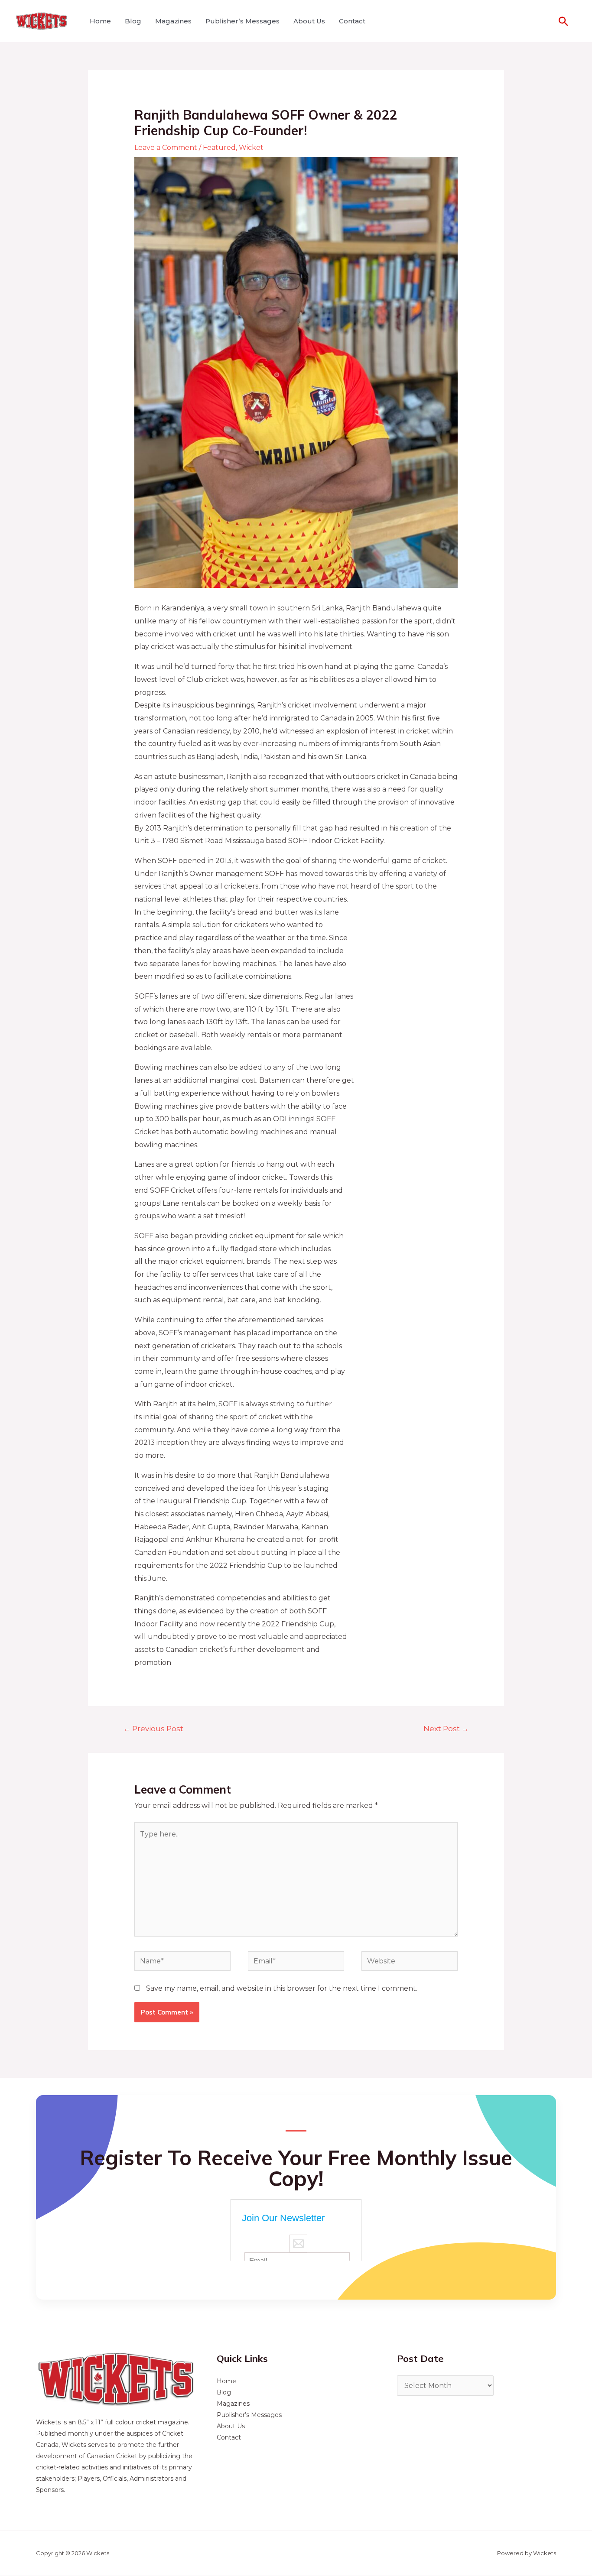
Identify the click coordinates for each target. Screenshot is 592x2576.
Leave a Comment (166, 148)
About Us (309, 21)
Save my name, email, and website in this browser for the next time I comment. (282, 1988)
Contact (352, 21)
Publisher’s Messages (242, 21)
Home (100, 21)
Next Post (446, 1728)
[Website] (410, 1963)
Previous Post (153, 1728)
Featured (219, 148)
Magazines (173, 21)
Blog (133, 21)
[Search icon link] (563, 21)
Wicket (251, 148)
